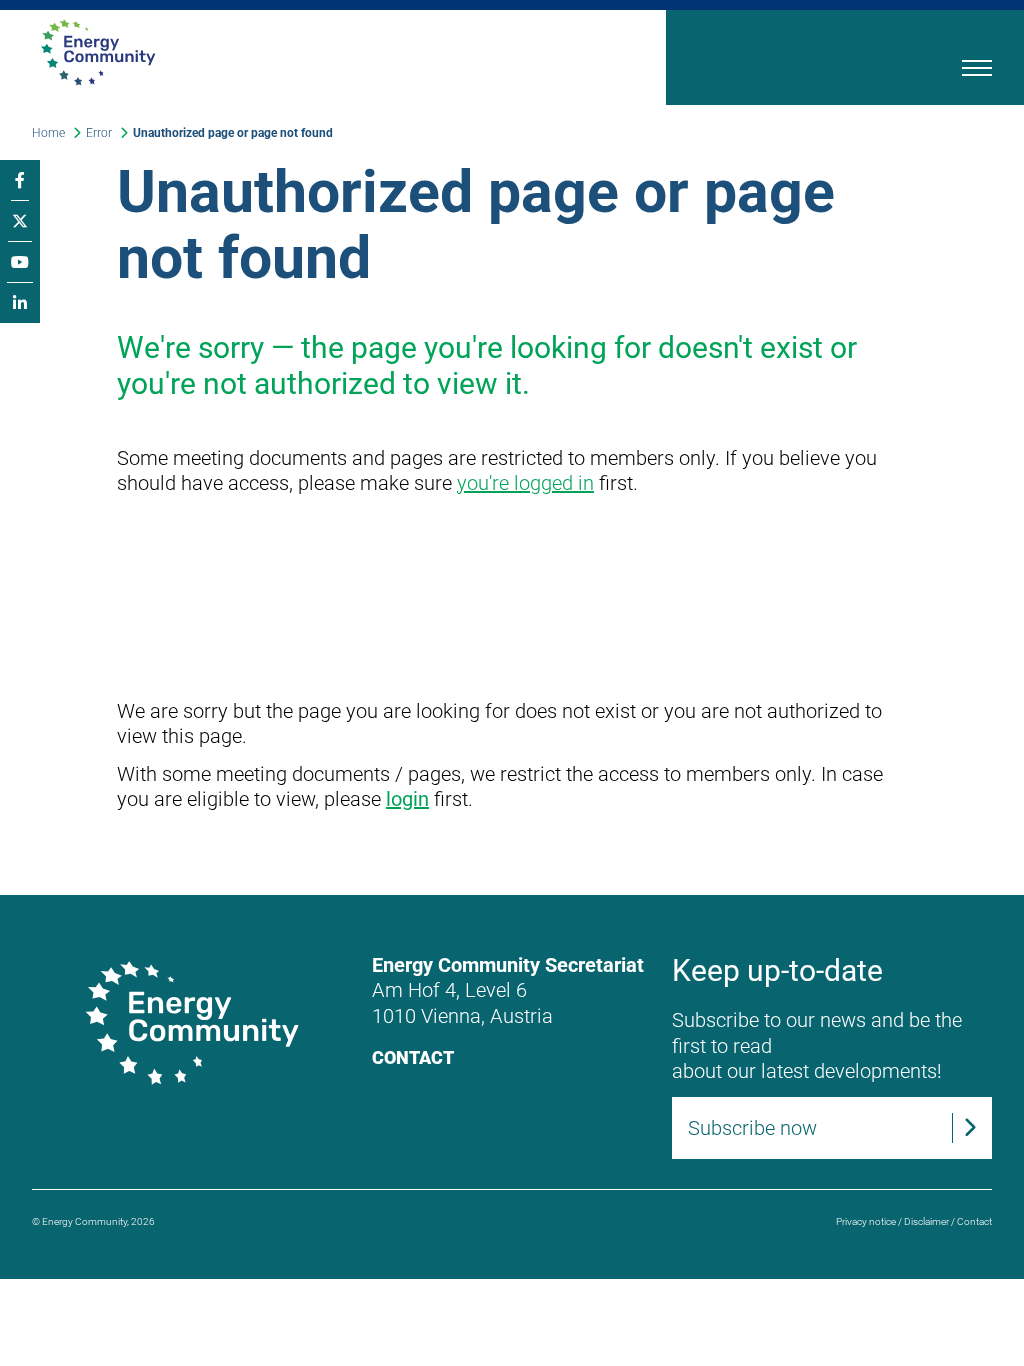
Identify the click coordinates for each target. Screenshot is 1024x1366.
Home (48, 133)
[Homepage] (281, 52)
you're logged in (525, 483)
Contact (413, 1057)
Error (99, 133)
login (407, 799)
